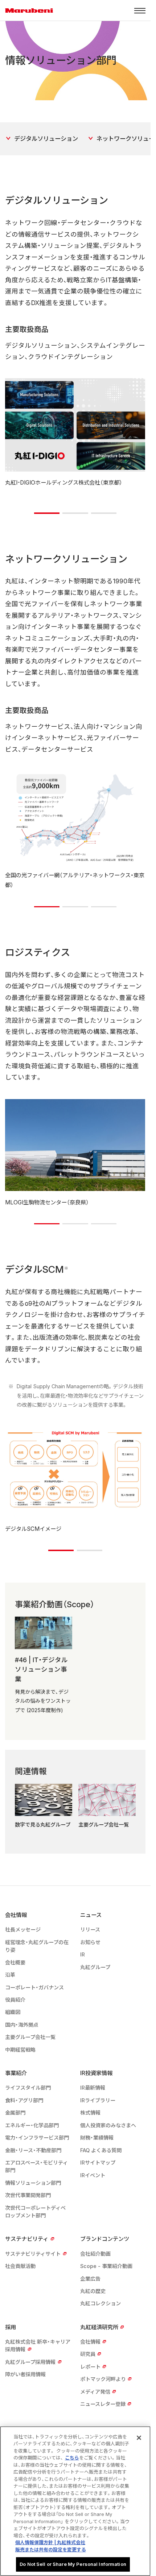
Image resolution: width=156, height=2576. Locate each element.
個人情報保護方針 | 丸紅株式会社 (50, 2542)
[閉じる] (139, 2438)
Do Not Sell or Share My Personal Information (73, 2564)
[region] (75, 2501)
